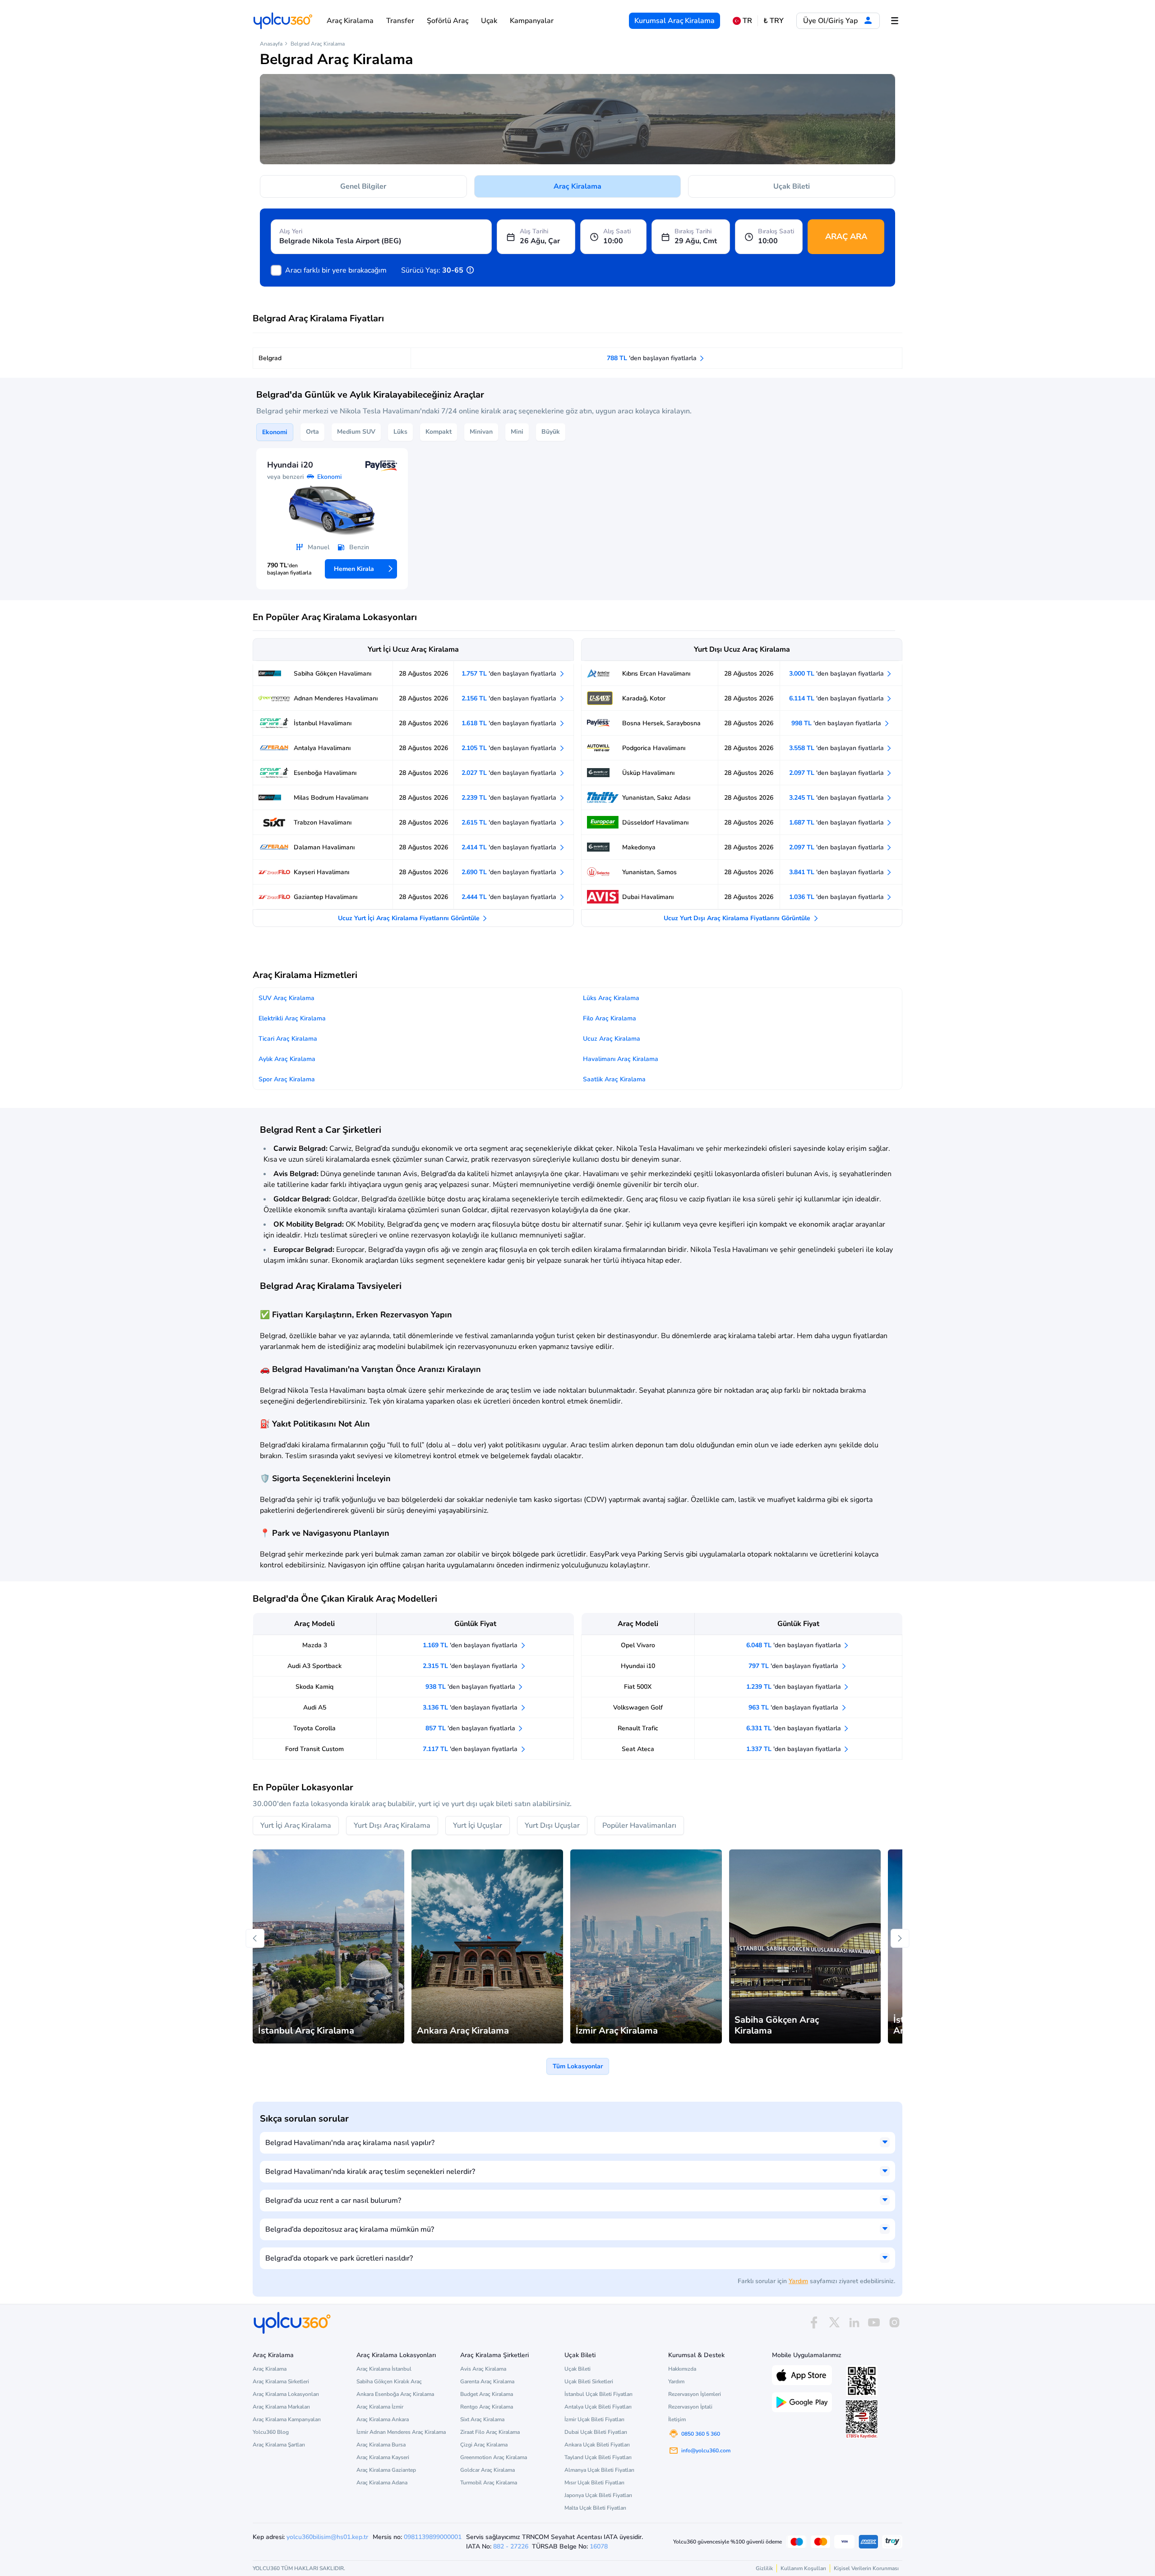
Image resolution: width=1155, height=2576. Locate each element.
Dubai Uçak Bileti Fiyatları (596, 2432)
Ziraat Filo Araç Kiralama (490, 2432)
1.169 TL (471, 1645)
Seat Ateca (638, 1749)
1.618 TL (510, 723)
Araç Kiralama (350, 21)
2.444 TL (510, 897)
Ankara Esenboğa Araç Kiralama (395, 2394)
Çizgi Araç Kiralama (484, 2445)
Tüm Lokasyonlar (578, 2066)
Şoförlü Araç (448, 21)
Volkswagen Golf (638, 1707)
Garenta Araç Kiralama (487, 2381)
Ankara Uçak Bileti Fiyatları (597, 2445)
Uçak (489, 21)
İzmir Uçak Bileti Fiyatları (594, 2419)
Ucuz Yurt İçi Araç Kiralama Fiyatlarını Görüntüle (410, 918)
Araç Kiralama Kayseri (383, 2457)
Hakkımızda (682, 2369)
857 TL (471, 1728)
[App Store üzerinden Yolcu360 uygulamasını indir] (802, 2374)
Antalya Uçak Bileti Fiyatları (598, 2407)
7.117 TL (471, 1749)
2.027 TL (510, 773)
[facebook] (814, 2323)
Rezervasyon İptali (690, 2407)
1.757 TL (510, 674)
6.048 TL (795, 1645)
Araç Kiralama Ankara (383, 2419)
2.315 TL (471, 1666)
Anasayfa (271, 44)
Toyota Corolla (314, 1728)
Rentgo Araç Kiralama (487, 2407)
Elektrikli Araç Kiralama (292, 1018)
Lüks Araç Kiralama (611, 998)
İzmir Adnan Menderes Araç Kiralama (401, 2432)
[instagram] (894, 2323)
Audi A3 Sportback (314, 1666)
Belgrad (270, 358)
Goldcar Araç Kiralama (487, 2470)
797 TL (794, 1666)
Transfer (400, 21)
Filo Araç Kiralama (610, 1018)
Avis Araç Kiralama (483, 2369)
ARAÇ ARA (846, 236)
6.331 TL (795, 1728)
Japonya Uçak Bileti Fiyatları (598, 2495)
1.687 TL (837, 822)
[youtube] (874, 2323)
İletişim (677, 2419)
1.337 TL (795, 1749)
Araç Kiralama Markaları (281, 2407)
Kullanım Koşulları (803, 2568)
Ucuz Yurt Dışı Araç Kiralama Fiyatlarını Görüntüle (738, 918)
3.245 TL (837, 798)
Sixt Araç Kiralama (482, 2419)
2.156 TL (510, 698)
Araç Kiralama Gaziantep (386, 2470)
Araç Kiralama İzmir (380, 2407)
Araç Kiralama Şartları (279, 2445)
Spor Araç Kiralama (287, 1079)
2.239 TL (510, 798)
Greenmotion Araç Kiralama (494, 2457)
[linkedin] (854, 2323)
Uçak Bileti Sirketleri (589, 2381)
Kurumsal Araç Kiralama (675, 21)
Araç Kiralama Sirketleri (281, 2381)
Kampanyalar (532, 21)
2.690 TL (510, 872)
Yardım (798, 2281)
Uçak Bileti (792, 186)
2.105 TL (510, 748)
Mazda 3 (315, 1645)
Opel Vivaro (638, 1645)
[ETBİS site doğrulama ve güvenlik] (862, 2419)
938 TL (471, 1687)
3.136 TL (471, 1707)
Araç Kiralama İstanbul (384, 2369)
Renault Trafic (638, 1728)
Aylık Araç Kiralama (287, 1059)
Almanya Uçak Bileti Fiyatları (599, 2470)
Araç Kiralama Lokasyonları (286, 2394)
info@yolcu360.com (706, 2451)
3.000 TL (837, 674)
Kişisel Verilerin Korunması (866, 2568)
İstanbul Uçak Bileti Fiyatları (598, 2394)
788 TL (653, 358)
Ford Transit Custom (314, 1749)
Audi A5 (315, 1707)
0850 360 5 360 (701, 2434)
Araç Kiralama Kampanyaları (287, 2419)
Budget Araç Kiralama (487, 2394)
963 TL (794, 1707)
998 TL (837, 723)
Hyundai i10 (638, 1666)
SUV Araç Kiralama (286, 998)
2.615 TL (510, 822)
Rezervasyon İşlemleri (695, 2394)
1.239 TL (795, 1687)
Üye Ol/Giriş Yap (831, 21)
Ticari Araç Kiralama (288, 1039)
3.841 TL (837, 872)
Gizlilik (764, 2568)
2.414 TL (510, 847)
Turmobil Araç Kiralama (489, 2483)
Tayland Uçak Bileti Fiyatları (598, 2457)
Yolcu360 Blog (271, 2432)
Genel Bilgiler (363, 186)
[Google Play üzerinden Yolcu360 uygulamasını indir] (802, 2401)
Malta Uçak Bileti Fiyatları (595, 2508)
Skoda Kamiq (314, 1687)
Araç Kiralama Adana (382, 2483)
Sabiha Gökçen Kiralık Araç (389, 2381)
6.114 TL (837, 698)
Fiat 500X (638, 1687)
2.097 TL (837, 773)
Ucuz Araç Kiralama (612, 1039)
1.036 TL (837, 897)
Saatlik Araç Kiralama (614, 1079)
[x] (834, 2323)
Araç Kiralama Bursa (381, 2445)
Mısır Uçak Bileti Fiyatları (594, 2483)
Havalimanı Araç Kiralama (621, 1059)
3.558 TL (837, 748)
